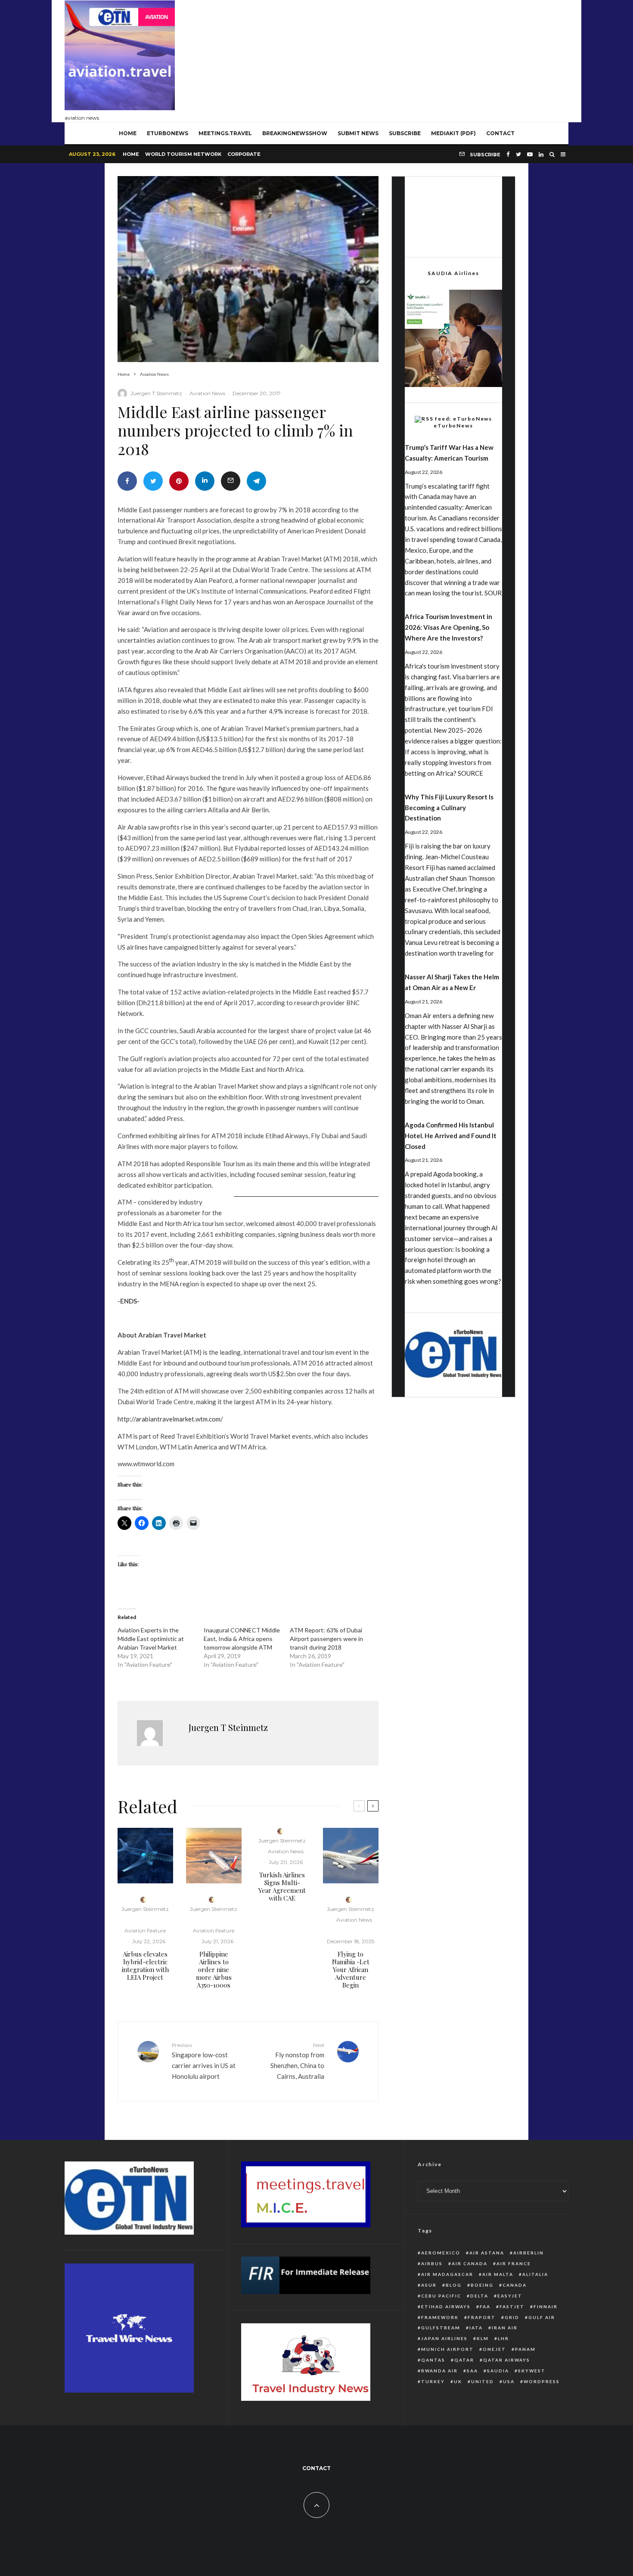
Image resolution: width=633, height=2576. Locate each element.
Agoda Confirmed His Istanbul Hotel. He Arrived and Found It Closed (451, 1136)
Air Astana (487, 2253)
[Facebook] (508, 154)
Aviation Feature (145, 1930)
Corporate (244, 154)
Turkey (433, 2381)
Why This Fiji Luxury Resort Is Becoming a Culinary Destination (449, 808)
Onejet (494, 2349)
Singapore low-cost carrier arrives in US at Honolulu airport (204, 2061)
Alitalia (535, 2274)
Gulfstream (441, 2328)
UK (458, 2381)
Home (131, 154)
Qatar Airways (507, 2360)
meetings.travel (225, 133)
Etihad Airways (446, 2307)
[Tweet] (153, 481)
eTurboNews (168, 133)
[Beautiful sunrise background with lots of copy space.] (214, 1856)
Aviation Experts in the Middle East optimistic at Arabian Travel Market (151, 1639)
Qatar (464, 2360)
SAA (472, 2371)
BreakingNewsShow (295, 133)
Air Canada (470, 2263)
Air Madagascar (447, 2274)
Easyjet (510, 2296)
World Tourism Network (183, 154)
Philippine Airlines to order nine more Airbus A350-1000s (214, 1969)
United (483, 2381)
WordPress (542, 2381)
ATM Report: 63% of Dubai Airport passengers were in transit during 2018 (326, 1639)
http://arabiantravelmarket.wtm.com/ (170, 1419)
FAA (485, 2307)
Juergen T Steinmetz (156, 393)
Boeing (482, 2285)
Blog (454, 2285)
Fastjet (512, 2307)
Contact (500, 133)
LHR (503, 2338)
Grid (512, 2317)
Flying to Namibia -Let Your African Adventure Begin (351, 1969)
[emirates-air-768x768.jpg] (351, 1856)
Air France (514, 2263)
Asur (429, 2285)
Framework (440, 2317)
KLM (483, 2338)
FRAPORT (482, 2317)
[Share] (127, 481)
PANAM (525, 2349)
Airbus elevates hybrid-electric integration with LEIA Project (145, 1966)
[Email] (231, 481)
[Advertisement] (412, 59)
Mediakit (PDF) (453, 133)
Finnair (546, 2307)
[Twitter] (518, 154)
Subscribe (405, 133)
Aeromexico (441, 2253)
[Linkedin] (541, 154)
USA (509, 2381)
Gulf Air (542, 2317)
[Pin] (179, 481)
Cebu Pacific (441, 2296)
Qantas (433, 2360)
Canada (515, 2285)
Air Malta (498, 2274)
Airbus (432, 2263)
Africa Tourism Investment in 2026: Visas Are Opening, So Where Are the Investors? (448, 627)
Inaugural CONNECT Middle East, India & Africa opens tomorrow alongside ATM (242, 1639)
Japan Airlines (444, 2338)
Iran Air (505, 2328)
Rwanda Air (439, 2371)
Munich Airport (447, 2349)
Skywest (532, 2371)
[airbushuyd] (145, 1856)
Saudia (498, 2371)
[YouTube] (530, 154)
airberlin (529, 2253)
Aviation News (207, 393)
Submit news (358, 133)
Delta (479, 2296)
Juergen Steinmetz (145, 1909)
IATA (476, 2328)
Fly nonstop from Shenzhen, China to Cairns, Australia (297, 2061)
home (128, 133)
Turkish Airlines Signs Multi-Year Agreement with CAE (282, 1886)
